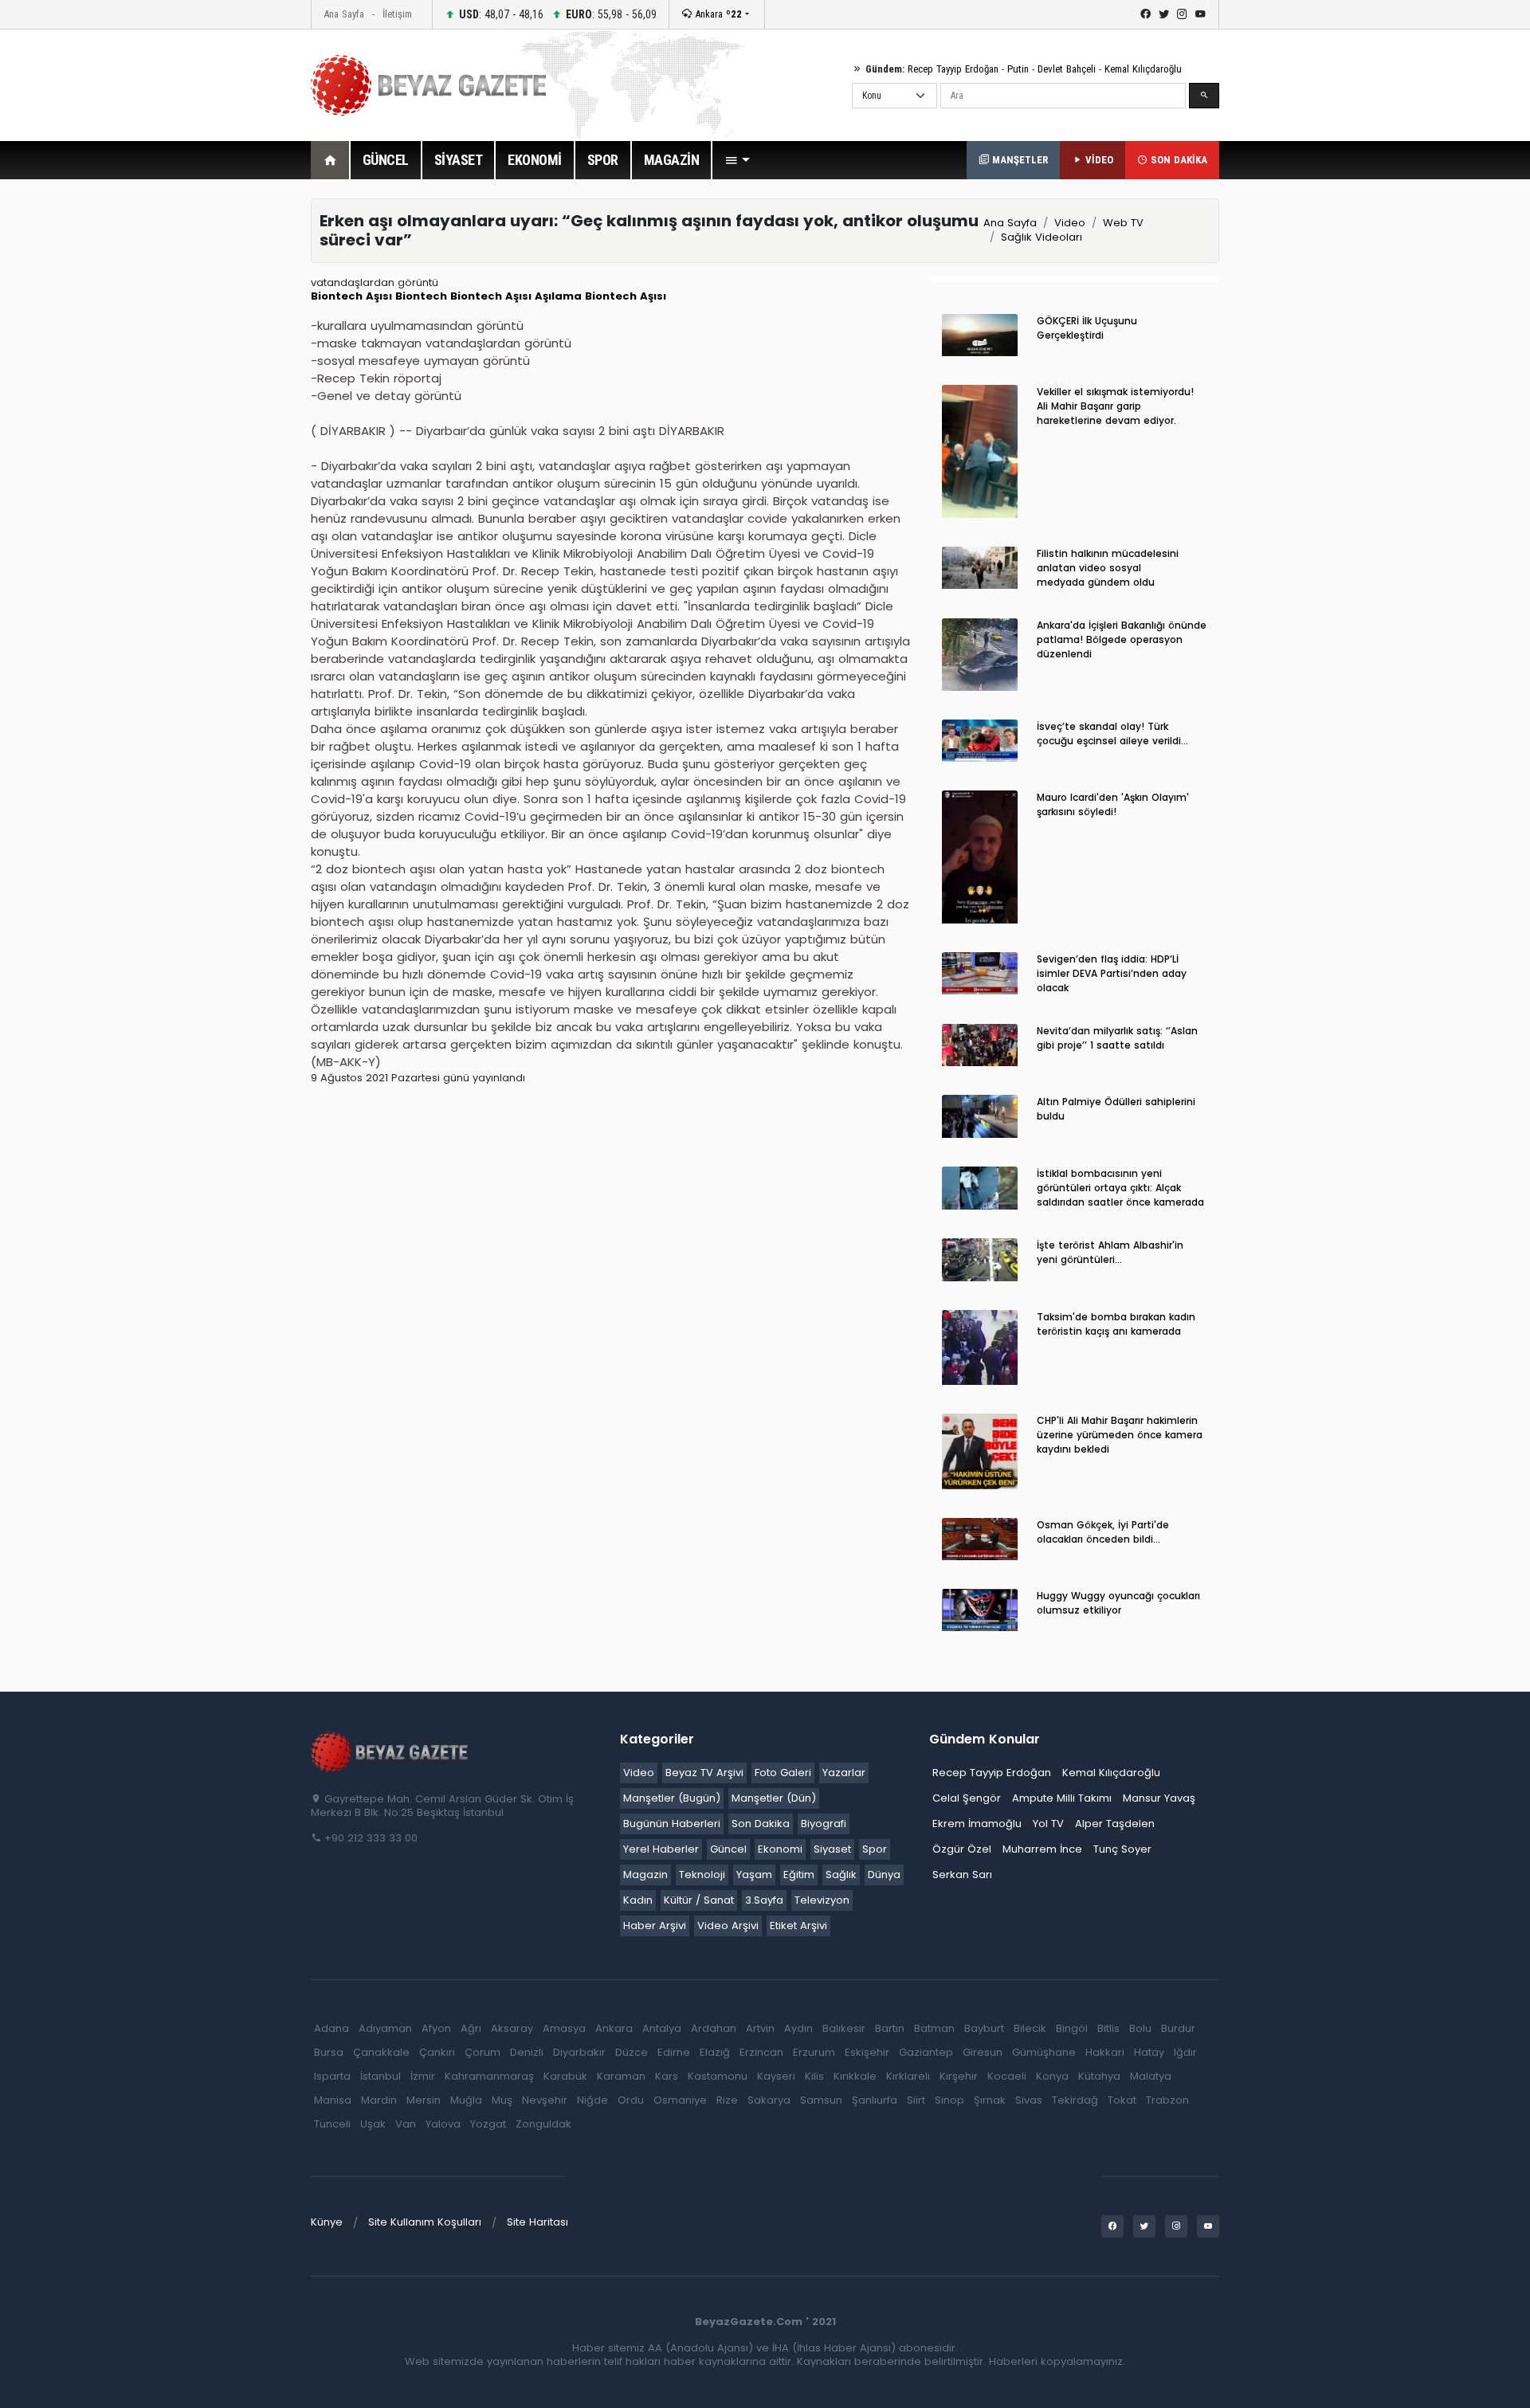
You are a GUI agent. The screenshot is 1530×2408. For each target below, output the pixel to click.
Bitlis (1108, 2028)
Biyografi (824, 1824)
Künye (327, 2222)
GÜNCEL (386, 160)
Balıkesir (844, 2028)
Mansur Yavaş (1159, 1798)
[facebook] (1146, 14)
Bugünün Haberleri (672, 1824)
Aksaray (512, 2028)
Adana (331, 2028)
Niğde (592, 2100)
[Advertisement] (223, 437)
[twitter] (1164, 14)
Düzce (632, 2052)
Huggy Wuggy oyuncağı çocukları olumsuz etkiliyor (1118, 1603)
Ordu (631, 2100)
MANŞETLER (1018, 160)
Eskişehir (867, 2052)
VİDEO (1098, 160)
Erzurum (814, 2052)
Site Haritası (537, 2222)
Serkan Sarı (962, 1875)
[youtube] (1200, 14)
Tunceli (332, 2124)
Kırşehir (959, 2076)
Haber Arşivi (655, 1926)
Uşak (373, 2124)
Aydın (798, 2028)
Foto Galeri (783, 1773)
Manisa (333, 2100)
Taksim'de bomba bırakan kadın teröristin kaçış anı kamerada (1116, 1324)
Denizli (527, 2052)
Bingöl (1072, 2028)
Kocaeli (1007, 2076)
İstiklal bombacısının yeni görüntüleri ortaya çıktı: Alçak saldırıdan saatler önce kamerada (1120, 1188)
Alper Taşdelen (1115, 1824)
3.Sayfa (764, 1900)
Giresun (983, 2052)
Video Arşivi (728, 1926)
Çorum (483, 2052)
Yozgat (488, 2124)
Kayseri (776, 2076)
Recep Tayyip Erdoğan (953, 69)
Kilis (814, 2076)
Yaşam (754, 1875)
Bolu (1140, 2028)
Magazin (645, 1875)
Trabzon (1167, 2100)
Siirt (916, 2100)
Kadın (638, 1900)
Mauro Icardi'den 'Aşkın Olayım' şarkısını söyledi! (1113, 804)
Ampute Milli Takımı (1062, 1798)
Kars (667, 2076)
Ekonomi (780, 1849)
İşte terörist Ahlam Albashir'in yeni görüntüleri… (1110, 1252)
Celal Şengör (967, 1798)
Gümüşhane (1044, 2052)
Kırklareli (908, 2076)
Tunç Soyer (1122, 1849)
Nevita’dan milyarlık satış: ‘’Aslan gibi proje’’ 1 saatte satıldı (1117, 1038)
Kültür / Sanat (699, 1900)
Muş (502, 2100)
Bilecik (1030, 2028)
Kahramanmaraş (489, 2076)
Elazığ (715, 2052)
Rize (727, 2100)
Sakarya (769, 2100)
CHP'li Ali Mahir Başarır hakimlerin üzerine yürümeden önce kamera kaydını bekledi (1120, 1435)
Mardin (379, 2100)
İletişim (397, 14)
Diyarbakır (579, 2052)
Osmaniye (680, 2100)
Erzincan (761, 2052)
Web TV (1123, 223)
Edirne (674, 2052)
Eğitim (799, 1875)
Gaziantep (926, 2052)
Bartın (890, 2028)
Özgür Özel (962, 1849)
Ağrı (471, 2028)
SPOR (603, 160)
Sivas (1029, 2100)
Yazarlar (844, 1773)
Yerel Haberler (661, 1849)
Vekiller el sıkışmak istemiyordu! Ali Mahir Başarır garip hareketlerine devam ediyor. (1115, 406)
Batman (934, 2028)
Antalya (662, 2028)
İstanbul (381, 2076)
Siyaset (832, 1849)
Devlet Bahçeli (1067, 69)
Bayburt (984, 2028)
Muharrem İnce (1042, 1849)
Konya (1052, 2076)
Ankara (717, 14)
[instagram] (1182, 14)
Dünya (884, 1875)
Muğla (466, 2100)
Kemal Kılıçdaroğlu (1143, 69)
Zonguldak (543, 2124)
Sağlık (841, 1875)
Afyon (436, 2028)
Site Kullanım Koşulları (425, 2222)
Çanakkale (381, 2052)
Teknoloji (702, 1875)
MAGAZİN (672, 160)
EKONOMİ (535, 160)
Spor (875, 1849)
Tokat (1122, 2100)
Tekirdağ (1075, 2100)
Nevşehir (545, 2100)
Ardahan (714, 2028)
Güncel (728, 1849)
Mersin (424, 2100)
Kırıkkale (855, 2076)
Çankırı (437, 2052)
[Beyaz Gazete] (390, 1751)
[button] (737, 160)
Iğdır (1185, 2052)
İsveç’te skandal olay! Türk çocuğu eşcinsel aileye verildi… (1112, 733)
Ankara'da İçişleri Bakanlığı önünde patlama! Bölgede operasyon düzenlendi (1122, 639)
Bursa (329, 2052)
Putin (1018, 69)
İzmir (423, 2076)
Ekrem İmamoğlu (977, 1824)
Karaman (621, 2076)
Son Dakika (761, 1824)
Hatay (1149, 2052)
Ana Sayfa (344, 14)
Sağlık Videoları (1042, 237)
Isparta (332, 2076)
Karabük (565, 2076)
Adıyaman (385, 2028)
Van (406, 2124)
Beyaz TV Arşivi (704, 1773)
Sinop (949, 2100)
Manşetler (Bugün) (672, 1798)
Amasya (564, 2028)
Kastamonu (718, 2076)
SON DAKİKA (1177, 160)
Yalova (443, 2124)
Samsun (821, 2100)
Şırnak (990, 2100)
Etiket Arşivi (798, 1926)
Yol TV (1048, 1824)
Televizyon (822, 1900)
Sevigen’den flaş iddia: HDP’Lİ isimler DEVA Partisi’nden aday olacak (1112, 973)
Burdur (1178, 2028)
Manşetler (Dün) (774, 1798)
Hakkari (1105, 2052)
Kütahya (1099, 2076)
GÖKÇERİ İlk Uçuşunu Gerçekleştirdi (1087, 328)
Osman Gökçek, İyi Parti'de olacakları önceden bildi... (1103, 1532)
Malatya (1151, 2076)
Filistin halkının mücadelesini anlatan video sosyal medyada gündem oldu (1108, 568)
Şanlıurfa (875, 2100)
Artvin (760, 2028)
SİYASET (459, 160)
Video (1070, 223)
